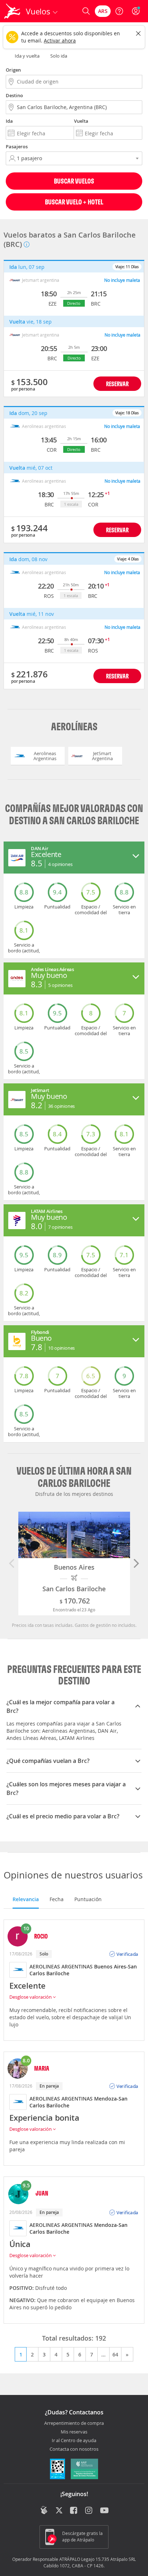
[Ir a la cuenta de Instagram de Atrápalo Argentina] (89, 2511)
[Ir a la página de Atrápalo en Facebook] (74, 2511)
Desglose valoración (31, 1997)
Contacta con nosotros (74, 2449)
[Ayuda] (119, 11)
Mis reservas (74, 2432)
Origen (13, 70)
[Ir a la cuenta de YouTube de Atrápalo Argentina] (104, 2511)
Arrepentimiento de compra (74, 2423)
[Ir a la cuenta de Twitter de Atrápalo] (59, 2511)
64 (115, 2354)
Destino (14, 95)
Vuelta (81, 121)
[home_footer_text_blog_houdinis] (44, 2510)
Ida (9, 121)
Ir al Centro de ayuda (74, 2441)
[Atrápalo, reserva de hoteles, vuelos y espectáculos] (12, 11)
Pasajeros (17, 146)
